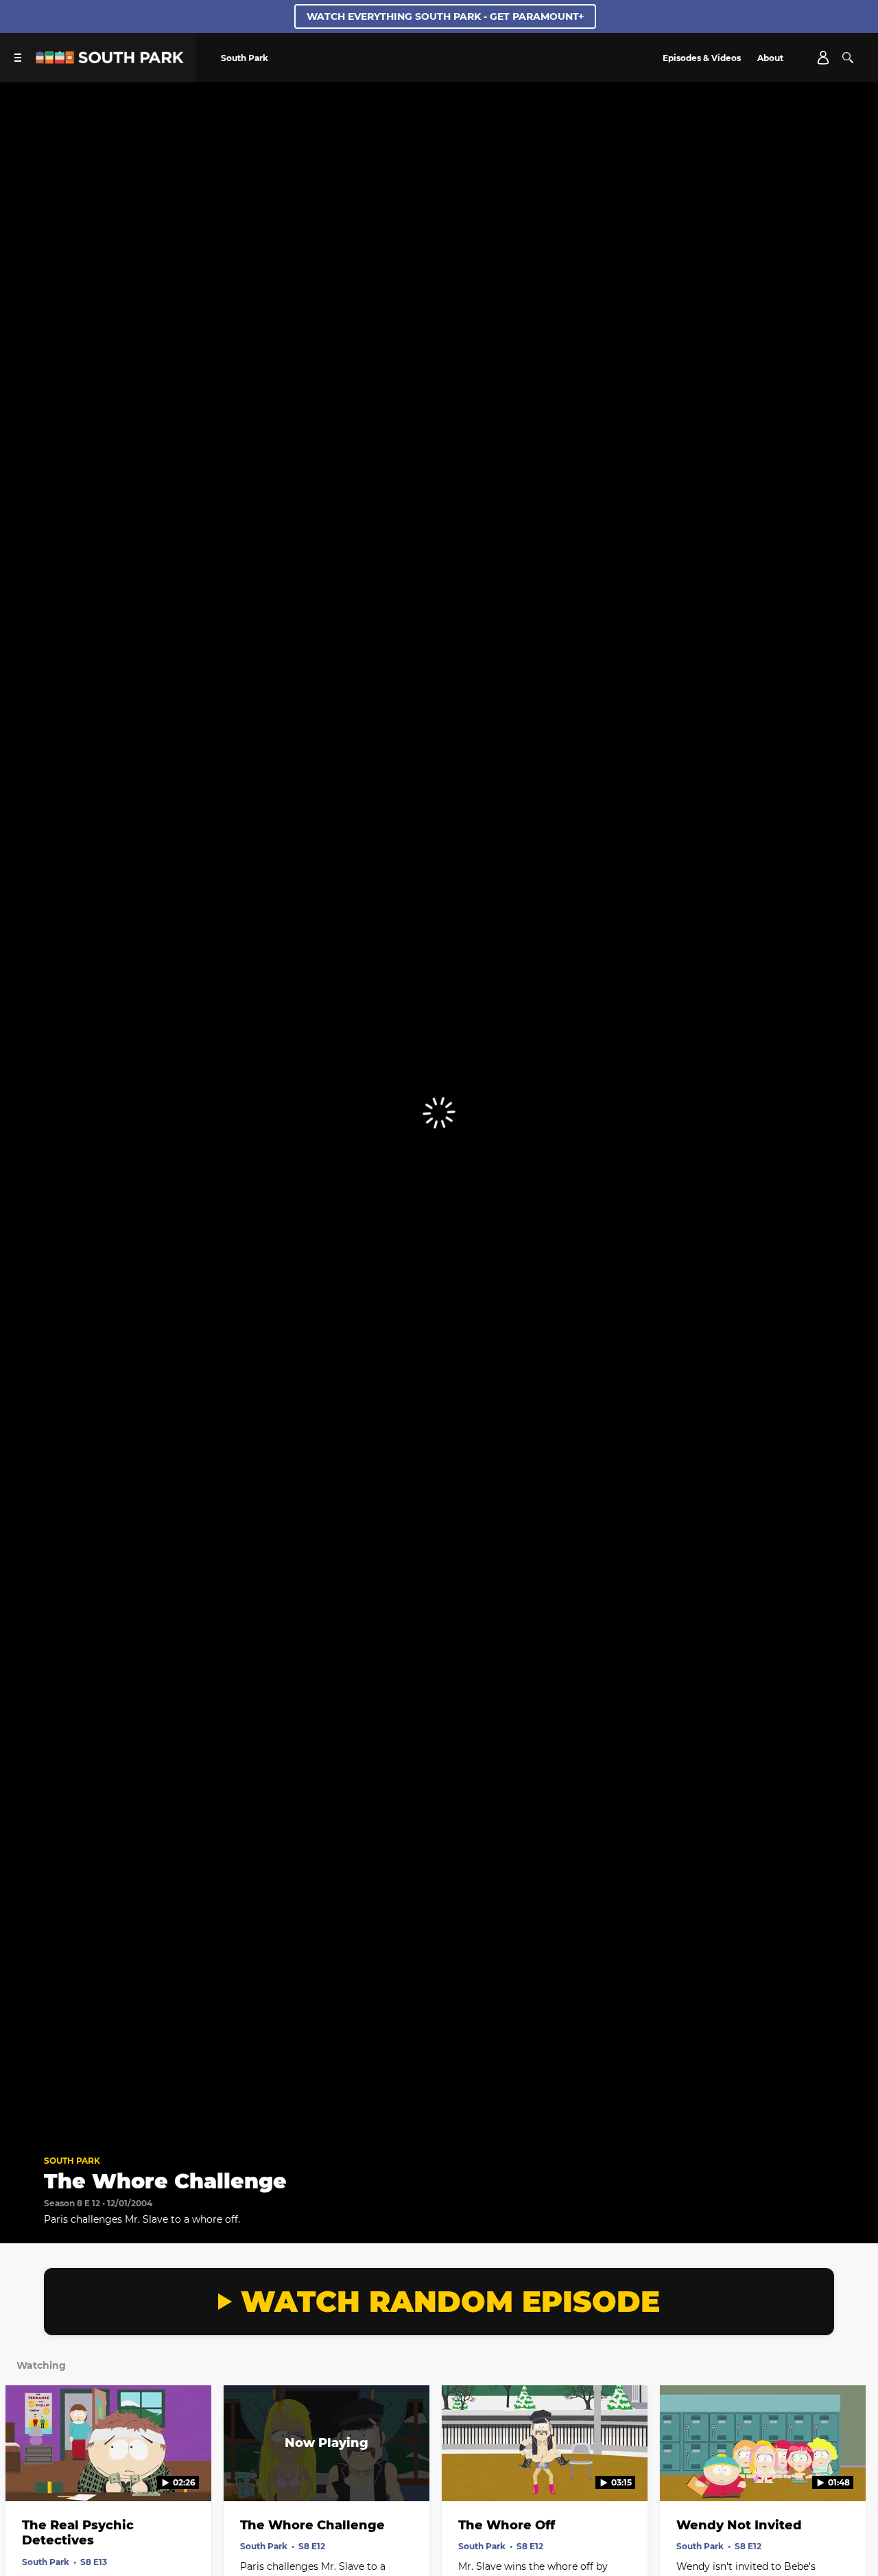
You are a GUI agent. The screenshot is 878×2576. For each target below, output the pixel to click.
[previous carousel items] (24, 2472)
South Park (72, 2161)
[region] (439, 1113)
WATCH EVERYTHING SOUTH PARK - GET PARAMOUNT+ (445, 16)
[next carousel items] (854, 2472)
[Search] (848, 58)
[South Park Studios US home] (110, 60)
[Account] (823, 58)
